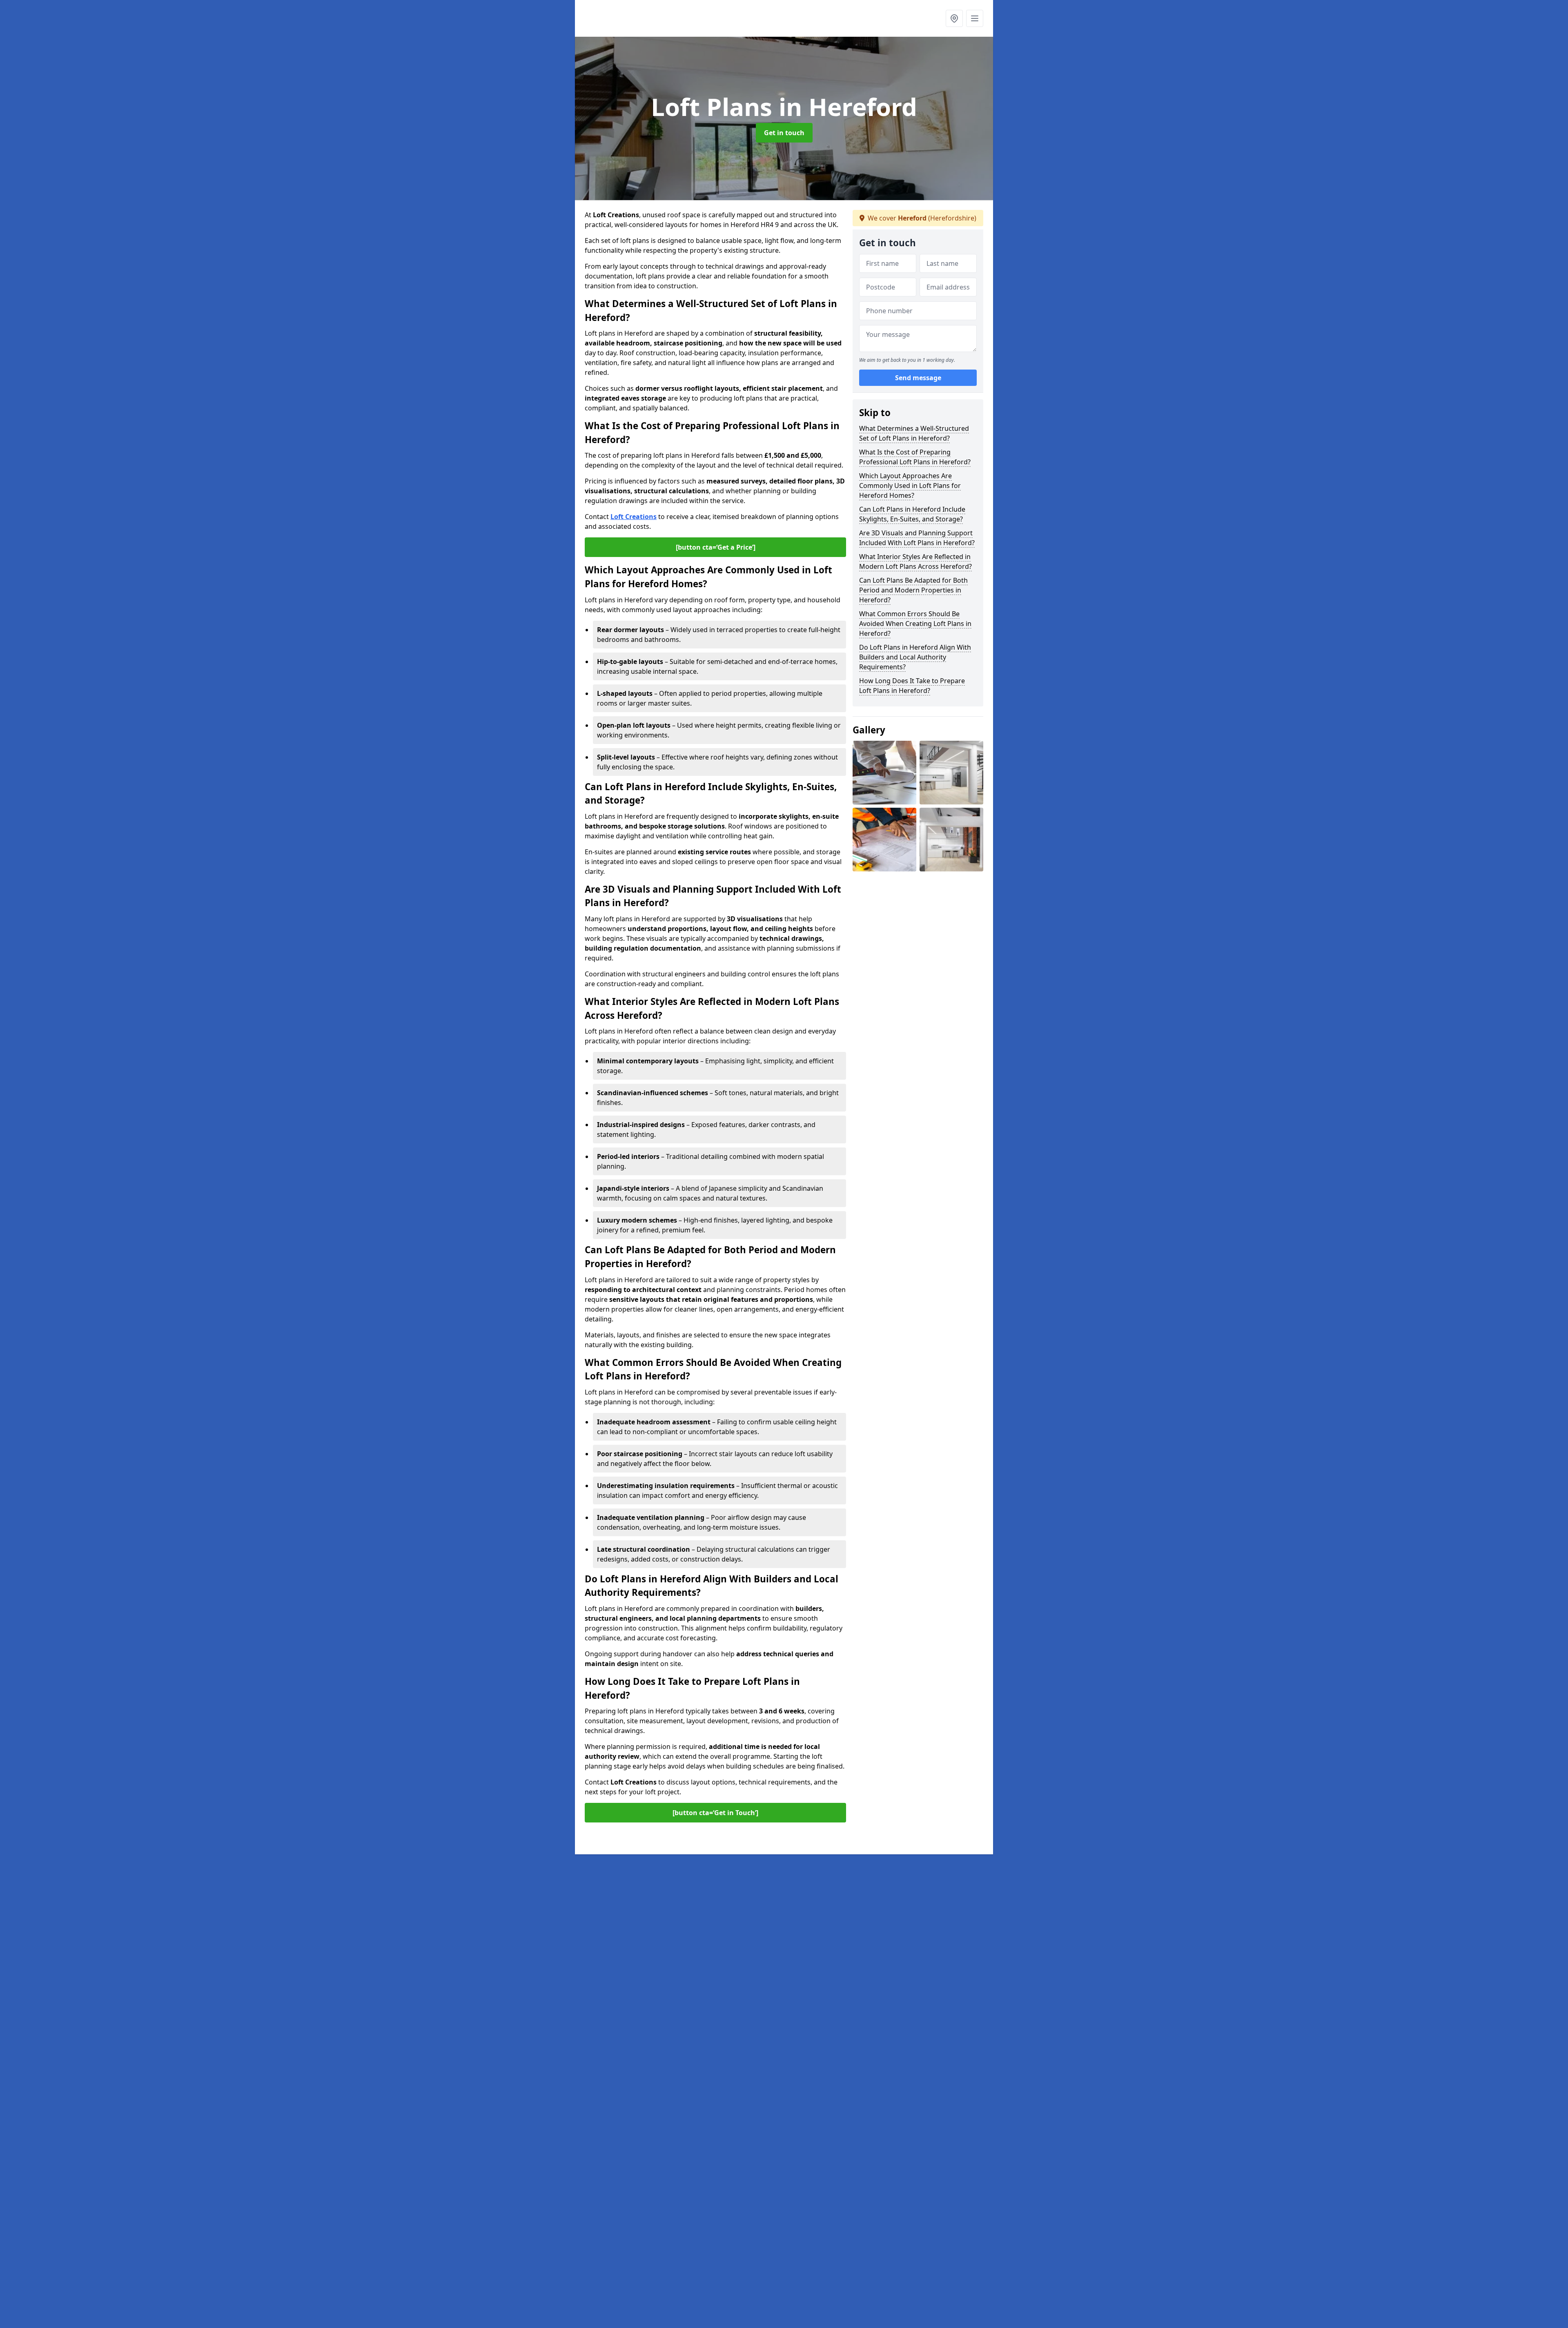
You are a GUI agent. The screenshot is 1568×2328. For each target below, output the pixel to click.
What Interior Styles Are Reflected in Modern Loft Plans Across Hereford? (915, 561)
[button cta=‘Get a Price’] (716, 547)
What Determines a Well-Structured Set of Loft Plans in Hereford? (914, 433)
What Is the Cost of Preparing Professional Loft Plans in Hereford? (915, 457)
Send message (918, 378)
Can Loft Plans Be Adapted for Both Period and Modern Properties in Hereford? (913, 590)
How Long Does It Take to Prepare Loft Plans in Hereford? (912, 686)
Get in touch (784, 133)
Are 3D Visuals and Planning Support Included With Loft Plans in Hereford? (917, 538)
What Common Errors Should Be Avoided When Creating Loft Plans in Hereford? (915, 624)
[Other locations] (954, 18)
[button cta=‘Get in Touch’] (715, 1813)
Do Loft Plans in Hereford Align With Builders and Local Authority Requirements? (915, 657)
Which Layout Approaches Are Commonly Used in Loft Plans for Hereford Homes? (910, 486)
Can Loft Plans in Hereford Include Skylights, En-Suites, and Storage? (912, 514)
